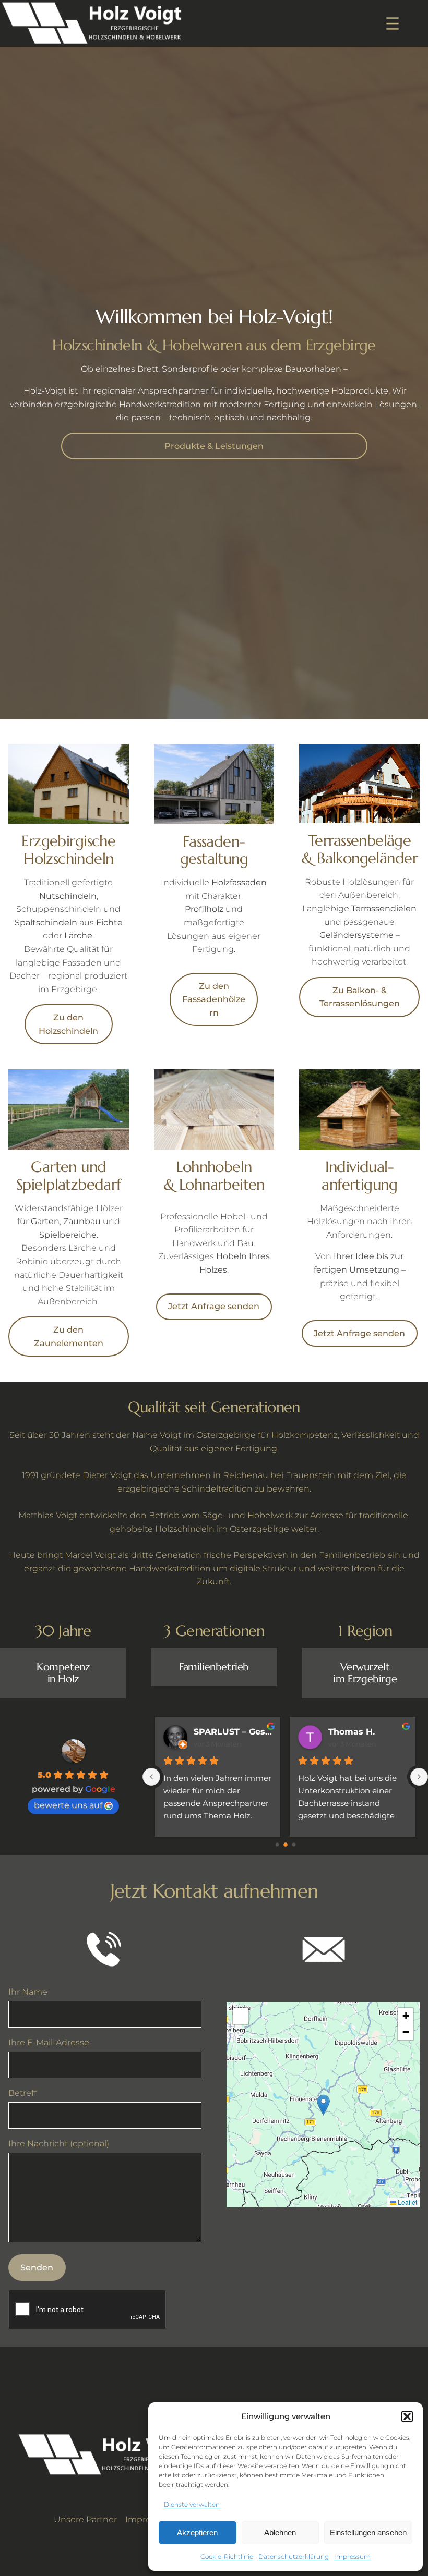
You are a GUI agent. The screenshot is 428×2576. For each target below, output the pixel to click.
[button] (407, 2416)
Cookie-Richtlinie (227, 2556)
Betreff (22, 2093)
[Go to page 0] (277, 1844)
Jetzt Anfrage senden (214, 1306)
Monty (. (212, 1732)
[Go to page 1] (285, 1845)
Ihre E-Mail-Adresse (49, 2042)
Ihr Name (28, 1992)
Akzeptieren (197, 2532)
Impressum (352, 2556)
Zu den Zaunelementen (69, 1336)
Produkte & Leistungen (214, 446)
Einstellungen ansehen (368, 2532)
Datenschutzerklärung (294, 2556)
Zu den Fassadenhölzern (214, 999)
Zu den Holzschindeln (68, 1024)
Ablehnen (280, 2532)
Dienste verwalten (192, 2504)
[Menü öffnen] (393, 23)
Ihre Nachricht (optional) (59, 2143)
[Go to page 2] (294, 1845)
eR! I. (340, 1732)
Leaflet (407, 2202)
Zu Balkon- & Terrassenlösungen (360, 997)
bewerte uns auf (68, 1805)
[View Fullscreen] (241, 2016)
